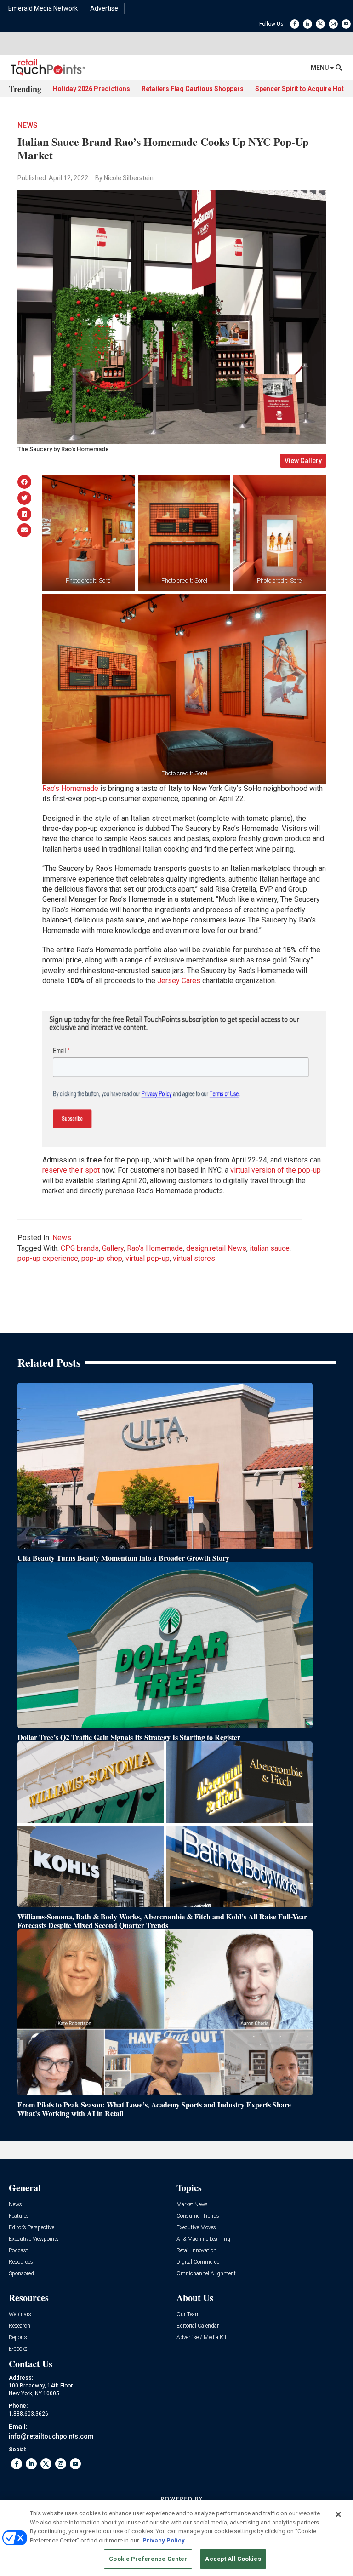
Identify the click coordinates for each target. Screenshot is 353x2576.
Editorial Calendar (198, 2326)
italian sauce (270, 1248)
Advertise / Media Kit (202, 2338)
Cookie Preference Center (148, 2559)
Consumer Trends (198, 2216)
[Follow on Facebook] (295, 24)
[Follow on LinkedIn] (307, 24)
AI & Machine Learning (203, 2239)
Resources (21, 2262)
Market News (192, 2205)
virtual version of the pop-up (276, 1170)
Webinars (20, 2315)
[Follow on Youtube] (346, 24)
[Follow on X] (320, 24)
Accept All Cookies (233, 2559)
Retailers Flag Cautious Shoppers (193, 89)
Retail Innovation (196, 2251)
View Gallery (303, 461)
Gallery (113, 1248)
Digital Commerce (198, 2262)
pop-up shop (102, 1258)
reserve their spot (71, 1170)
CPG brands (80, 1248)
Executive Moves (196, 2228)
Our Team (188, 2315)
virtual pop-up (148, 1258)
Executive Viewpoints (34, 2239)
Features (19, 2216)
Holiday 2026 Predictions (91, 89)
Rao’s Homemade (70, 788)
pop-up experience (48, 1258)
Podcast (18, 2251)
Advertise (104, 8)
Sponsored (21, 2274)
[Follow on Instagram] (333, 24)
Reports (18, 2338)
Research (20, 2326)
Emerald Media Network (43, 8)
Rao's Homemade (155, 1248)
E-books (18, 2349)
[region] (176, 2538)
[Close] (338, 2514)
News (28, 125)
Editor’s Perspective (31, 2228)
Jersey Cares (179, 981)
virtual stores (194, 1258)
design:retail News (216, 1248)
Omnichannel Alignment (206, 2274)
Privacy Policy (164, 2540)
